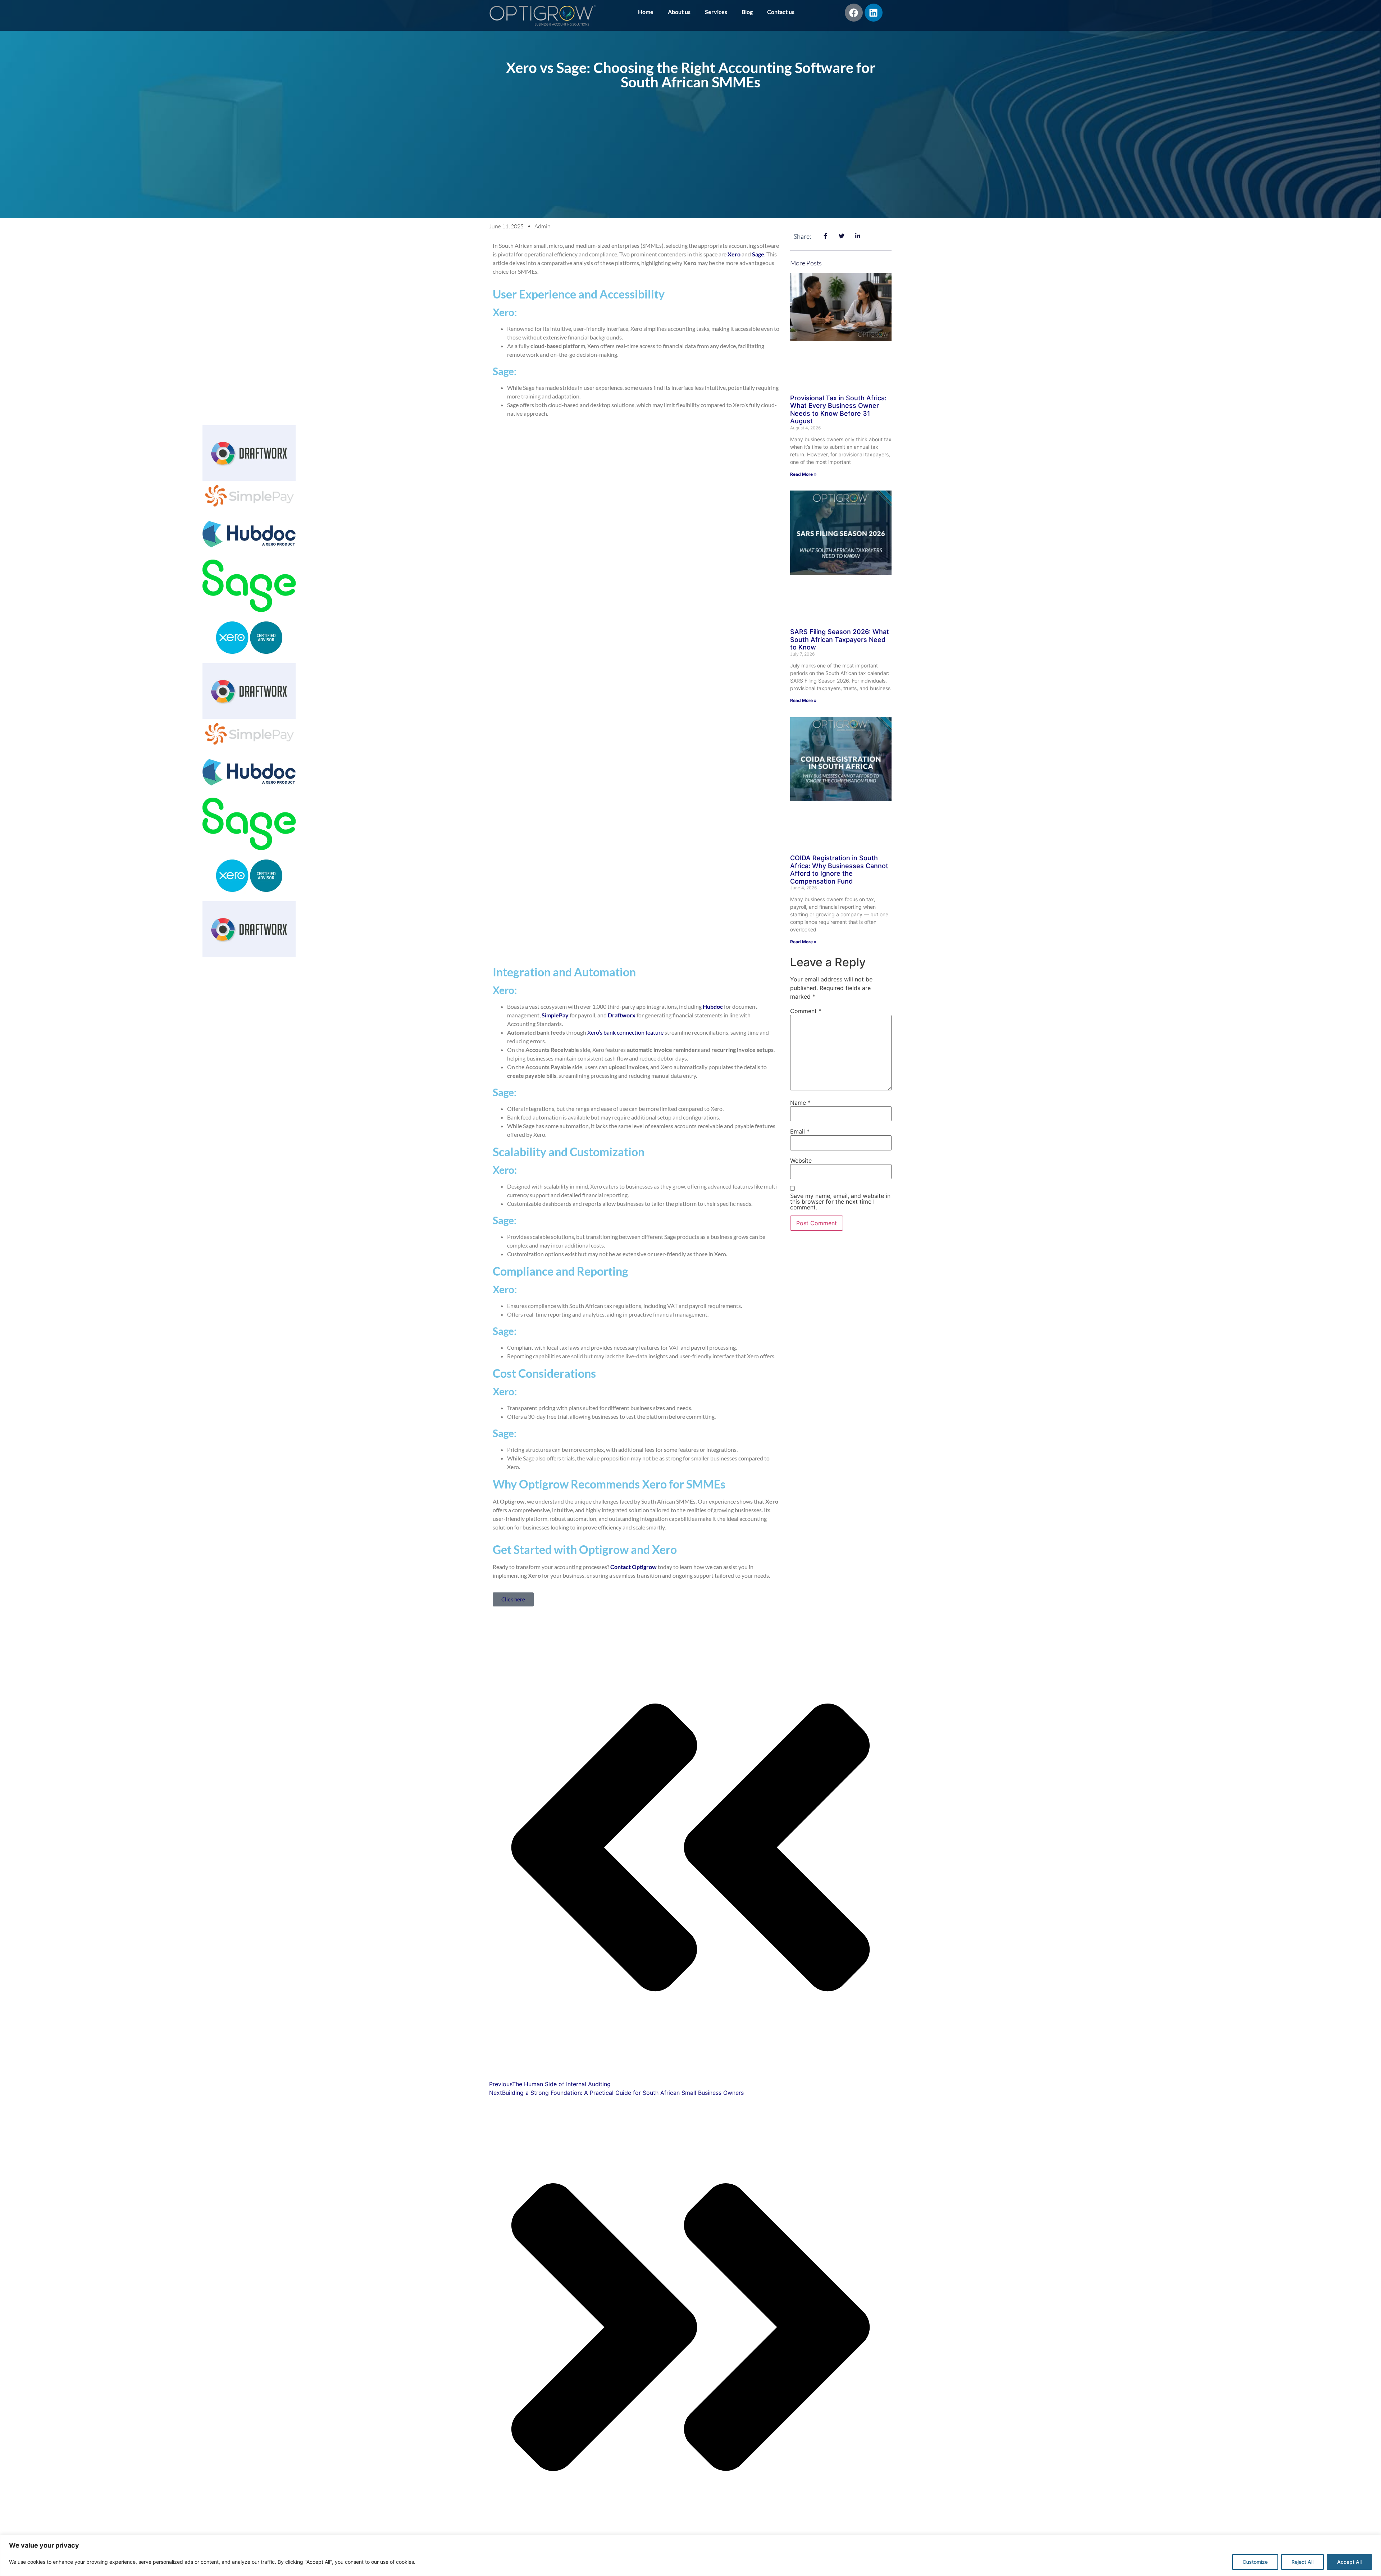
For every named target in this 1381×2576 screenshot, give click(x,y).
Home (646, 12)
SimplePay (555, 1015)
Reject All (1302, 2562)
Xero (734, 254)
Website (801, 1161)
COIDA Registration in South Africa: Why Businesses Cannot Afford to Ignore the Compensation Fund (839, 870)
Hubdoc (713, 1006)
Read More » (803, 474)
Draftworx (622, 1015)
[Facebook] (854, 13)
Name (800, 1103)
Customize (1255, 2562)
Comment (806, 1011)
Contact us (781, 12)
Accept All (1349, 2562)
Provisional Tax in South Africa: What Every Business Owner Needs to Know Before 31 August (838, 410)
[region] (690, 2555)
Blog (747, 12)
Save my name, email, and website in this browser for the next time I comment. (840, 1202)
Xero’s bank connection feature (625, 1032)
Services (716, 12)
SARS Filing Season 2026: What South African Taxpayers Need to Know (840, 639)
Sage (758, 254)
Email (800, 1131)
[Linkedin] (874, 13)
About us (679, 12)
